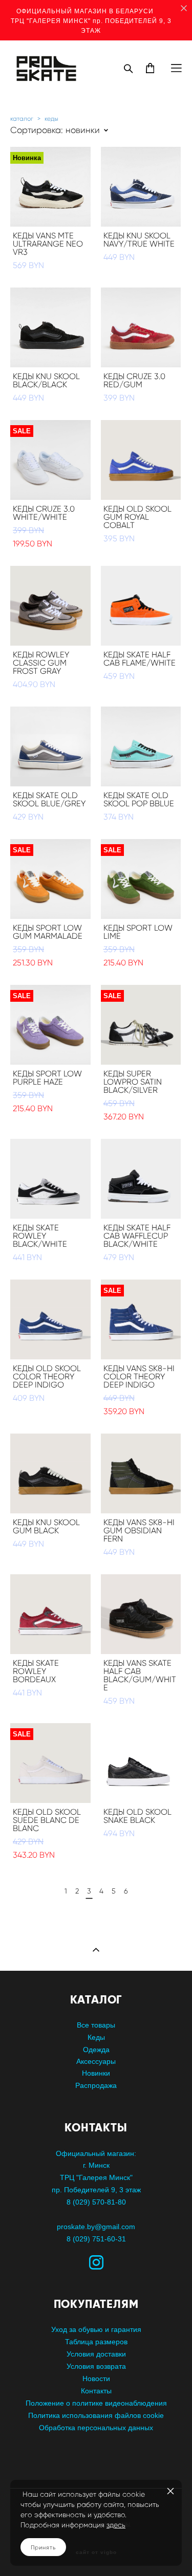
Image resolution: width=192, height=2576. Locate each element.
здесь (116, 2525)
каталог (22, 118)
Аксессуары (96, 2061)
